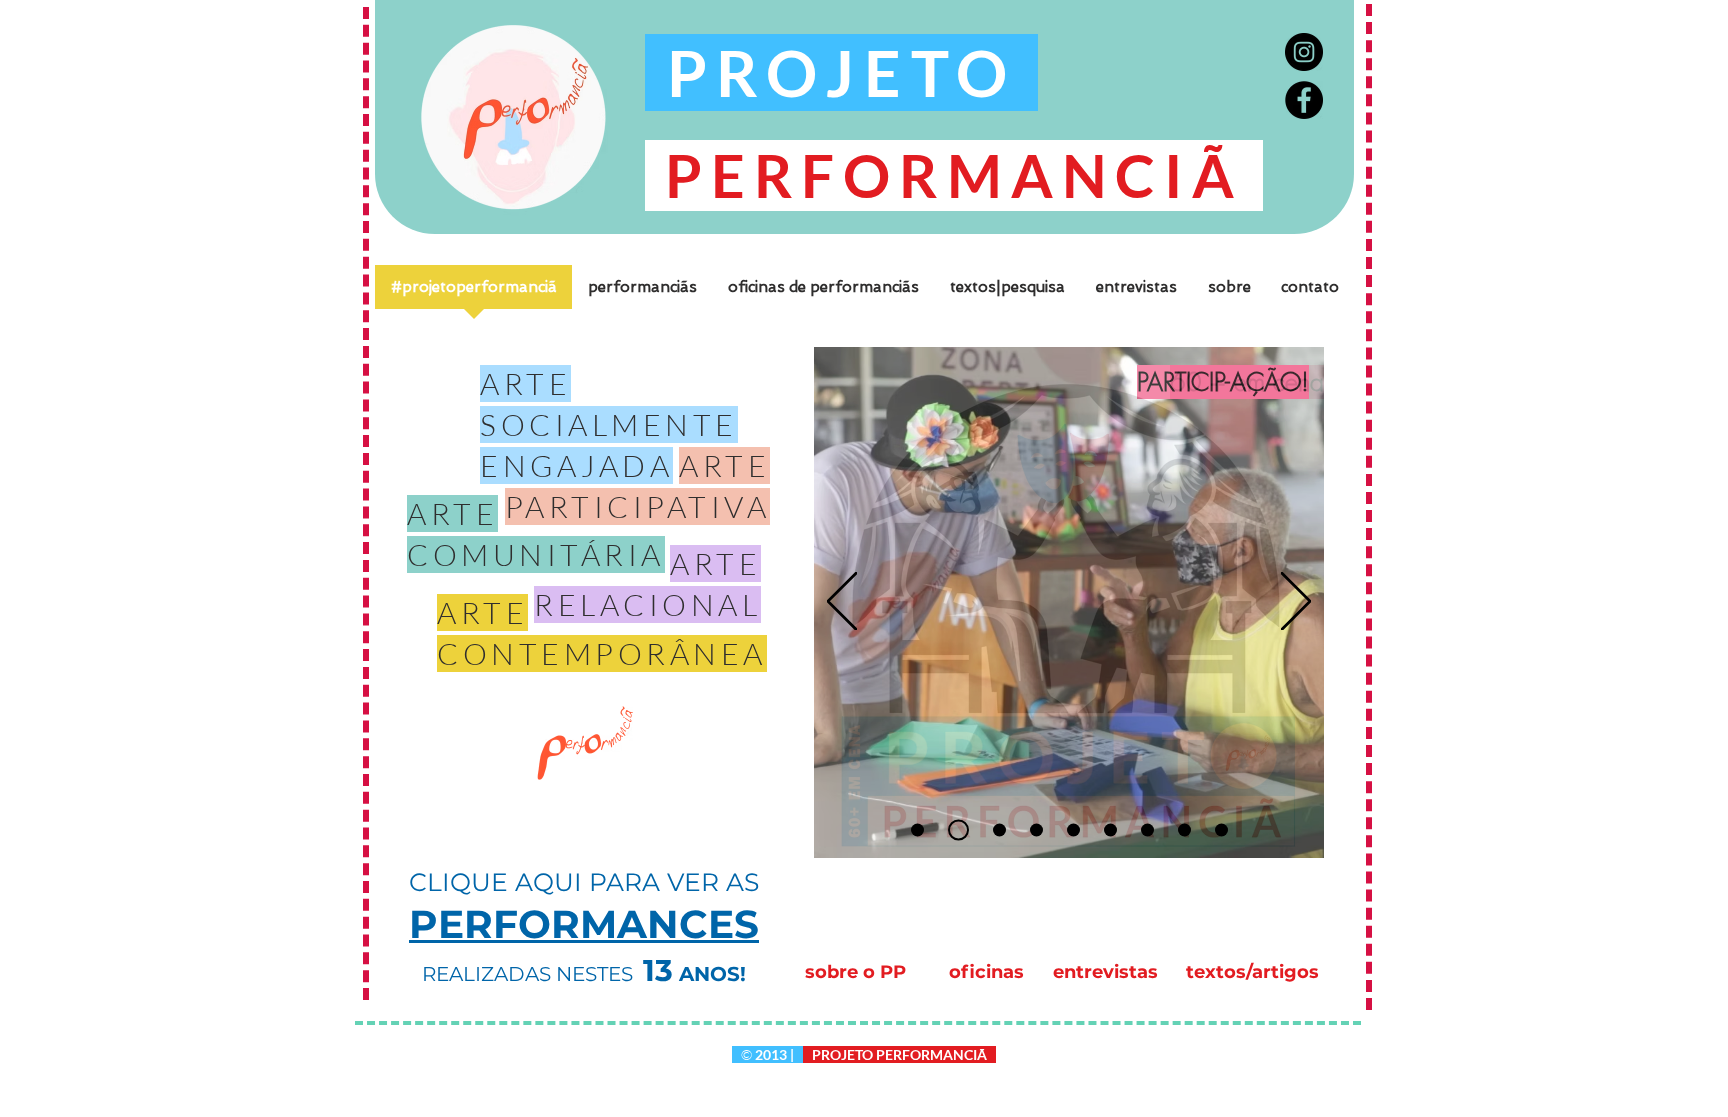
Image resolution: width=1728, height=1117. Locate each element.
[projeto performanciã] (1184, 830)
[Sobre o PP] (1221, 830)
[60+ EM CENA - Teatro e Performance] (917, 830)
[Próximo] (1296, 603)
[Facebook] (1304, 100)
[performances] (999, 830)
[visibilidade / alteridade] (1110, 830)
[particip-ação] (958, 830)
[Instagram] (1304, 52)
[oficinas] (1147, 830)
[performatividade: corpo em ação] (1073, 830)
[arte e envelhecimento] (1036, 830)
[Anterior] (842, 603)
